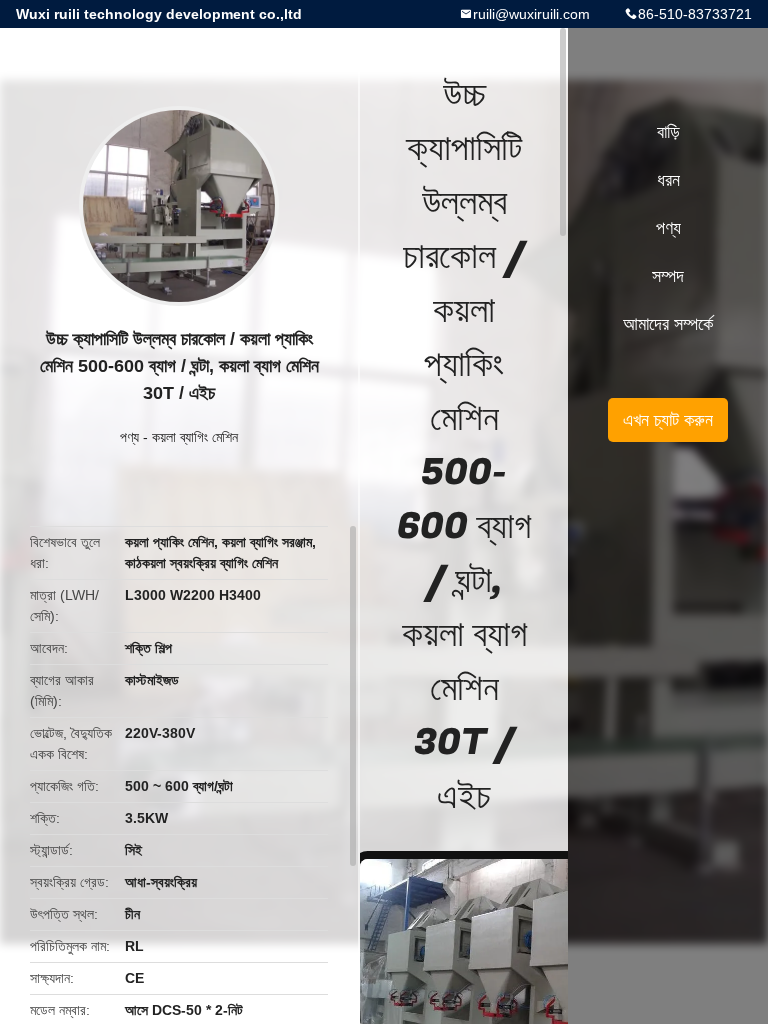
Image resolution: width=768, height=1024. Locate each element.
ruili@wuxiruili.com (531, 14)
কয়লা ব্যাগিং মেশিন (195, 437)
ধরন (668, 180)
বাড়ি (668, 132)
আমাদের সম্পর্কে (668, 324)
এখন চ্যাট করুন (668, 420)
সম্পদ (668, 276)
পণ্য (129, 437)
